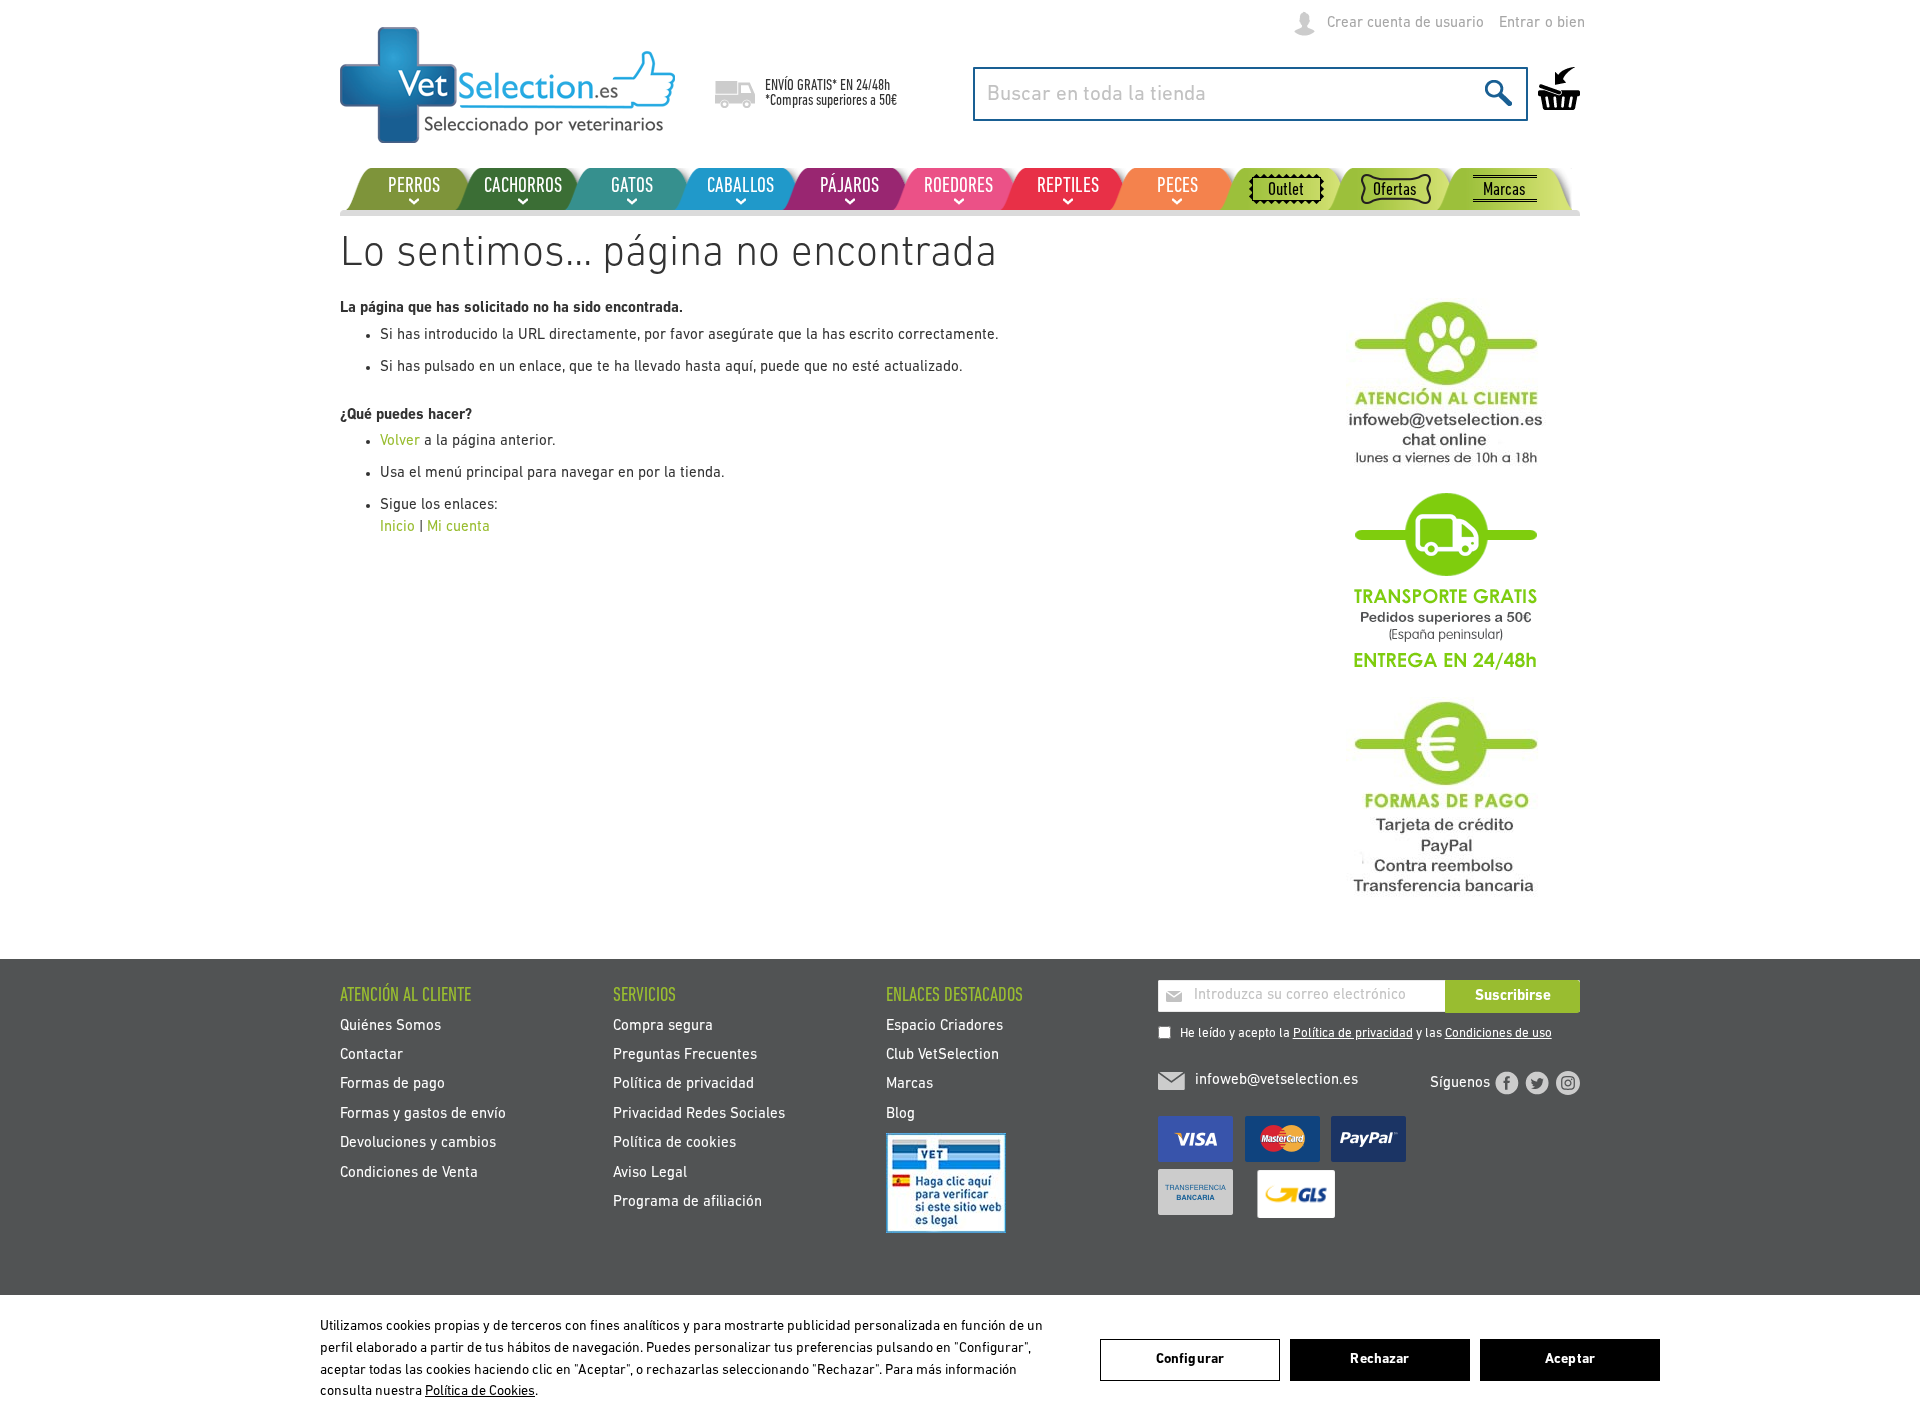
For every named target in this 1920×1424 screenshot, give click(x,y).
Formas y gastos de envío (423, 1113)
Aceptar (1570, 1359)
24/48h (873, 86)
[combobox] (1250, 94)
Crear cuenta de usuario (1405, 23)
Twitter (1537, 1083)
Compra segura (663, 1025)
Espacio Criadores (944, 1025)
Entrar (1519, 23)
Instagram (1568, 1083)
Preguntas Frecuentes (685, 1054)
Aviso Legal (650, 1172)
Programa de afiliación (687, 1202)
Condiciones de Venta (409, 1172)
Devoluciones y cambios (418, 1143)
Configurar (1190, 1359)
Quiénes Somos (390, 1025)
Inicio (397, 527)
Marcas (909, 1084)
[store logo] (507, 85)
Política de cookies (674, 1143)
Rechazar (1379, 1359)
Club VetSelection (942, 1054)
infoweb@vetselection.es (1276, 1080)
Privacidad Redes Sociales (699, 1113)
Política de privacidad (1353, 1033)
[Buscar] (1498, 92)
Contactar (371, 1054)
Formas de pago (392, 1084)
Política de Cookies (480, 1391)
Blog (900, 1113)
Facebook (1507, 1083)
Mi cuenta (458, 527)
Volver (400, 441)
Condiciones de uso (1498, 1033)
